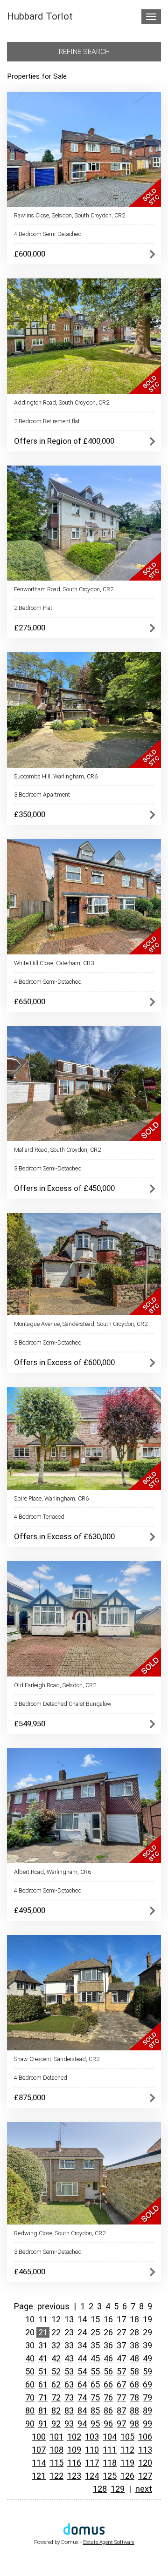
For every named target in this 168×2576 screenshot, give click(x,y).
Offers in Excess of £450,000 (64, 1188)
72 (56, 2397)
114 (39, 2463)
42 (56, 2358)
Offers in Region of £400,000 (64, 441)
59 (147, 2371)
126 (127, 2476)
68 (134, 2384)
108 (56, 2450)
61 (43, 2384)
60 (30, 2384)
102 (74, 2437)
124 (92, 2476)
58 (134, 2371)
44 (82, 2358)
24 (82, 2332)
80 (30, 2410)
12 (56, 2319)
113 (145, 2450)
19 (147, 2319)
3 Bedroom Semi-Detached (48, 1168)
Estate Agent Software (109, 2542)
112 (127, 2450)
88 (134, 2410)
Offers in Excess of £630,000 (64, 1536)
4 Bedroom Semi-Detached (48, 234)
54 (82, 2371)
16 (108, 2319)
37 (121, 2345)
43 (69, 2358)
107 (39, 2450)
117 (92, 2463)
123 (74, 2476)
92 (56, 2424)
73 (69, 2397)
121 (39, 2476)
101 (56, 2437)
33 (69, 2345)
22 (56, 2332)
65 (95, 2384)
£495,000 (30, 1910)
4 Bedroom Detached (41, 2078)
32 (56, 2345)
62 (56, 2384)
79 (147, 2397)
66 (108, 2384)
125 (110, 2476)
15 (95, 2319)
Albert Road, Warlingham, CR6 (52, 1872)
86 (108, 2410)
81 (43, 2410)
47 (121, 2358)
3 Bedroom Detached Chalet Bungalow (63, 1704)
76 (108, 2397)
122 (56, 2476)
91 (43, 2424)
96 (108, 2424)
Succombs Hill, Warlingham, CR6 (56, 776)
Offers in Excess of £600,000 (64, 1362)
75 (95, 2397)
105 (127, 2437)
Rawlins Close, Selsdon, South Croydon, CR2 (70, 215)
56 (108, 2371)
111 (110, 2450)
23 (69, 2332)
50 (30, 2371)
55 (95, 2371)
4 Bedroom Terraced (39, 1517)
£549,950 (30, 1724)
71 (43, 2397)
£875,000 (30, 2097)
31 (43, 2345)
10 (30, 2319)
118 (110, 2463)
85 (95, 2410)
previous (53, 2306)
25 (95, 2332)
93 (69, 2424)
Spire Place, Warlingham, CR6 (51, 1498)
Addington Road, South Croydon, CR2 (62, 402)
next (144, 2489)
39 (147, 2345)
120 (145, 2463)
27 (121, 2332)
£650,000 (30, 1001)
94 (82, 2424)
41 (43, 2358)
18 (134, 2319)
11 (43, 2319)
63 (69, 2384)
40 (30, 2358)
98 (134, 2424)
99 (147, 2424)
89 (147, 2410)
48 (134, 2358)
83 (69, 2410)
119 (127, 2463)
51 (43, 2371)
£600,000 (30, 254)
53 (69, 2371)
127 (145, 2476)
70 (30, 2397)
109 (74, 2450)
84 (82, 2410)
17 (121, 2319)
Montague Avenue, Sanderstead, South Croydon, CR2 (81, 1324)
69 (147, 2384)
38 (134, 2345)
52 (56, 2371)
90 (30, 2424)
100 (39, 2437)
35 (95, 2345)
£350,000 (30, 814)
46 (108, 2358)
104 (110, 2437)
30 (30, 2345)
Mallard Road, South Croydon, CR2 (57, 1150)
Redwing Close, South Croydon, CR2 (60, 2233)
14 (82, 2319)
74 (82, 2397)
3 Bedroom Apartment (42, 794)
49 (147, 2358)
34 (82, 2345)
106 (145, 2437)
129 (118, 2489)
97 (121, 2424)
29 (147, 2332)
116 (74, 2463)
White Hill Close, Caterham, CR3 (54, 963)
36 (108, 2345)
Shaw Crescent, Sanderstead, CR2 (57, 2059)
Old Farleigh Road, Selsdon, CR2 (55, 1685)
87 (121, 2410)
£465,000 (30, 2272)
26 (108, 2332)
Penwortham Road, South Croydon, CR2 (64, 589)
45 (95, 2358)
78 (134, 2397)
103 (92, 2437)
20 (30, 2332)
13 (69, 2319)
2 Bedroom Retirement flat (47, 421)
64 (82, 2384)
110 (92, 2450)
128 (100, 2489)
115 (56, 2463)
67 (121, 2384)
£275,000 (30, 628)
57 (121, 2371)
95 (95, 2424)
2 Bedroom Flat (33, 608)
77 (121, 2397)
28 (134, 2332)
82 (56, 2410)
